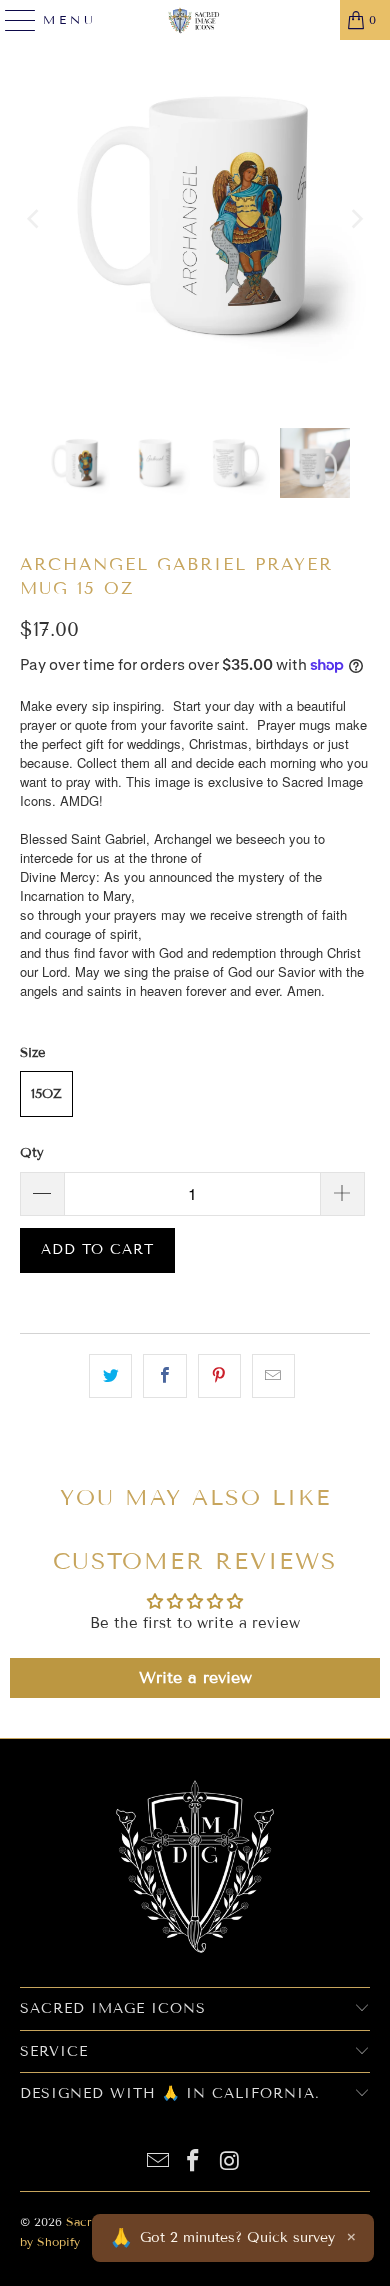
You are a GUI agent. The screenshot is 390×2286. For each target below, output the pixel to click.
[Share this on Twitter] (110, 1376)
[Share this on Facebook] (164, 1376)
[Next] (355, 219)
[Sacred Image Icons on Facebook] (194, 2162)
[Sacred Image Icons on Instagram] (230, 2162)
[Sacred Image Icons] (195, 20)
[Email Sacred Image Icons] (158, 2162)
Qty (32, 1153)
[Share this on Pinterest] (219, 1376)
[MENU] (12, 20)
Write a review (195, 1677)
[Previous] (35, 219)
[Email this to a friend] (273, 1376)
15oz (46, 1094)
